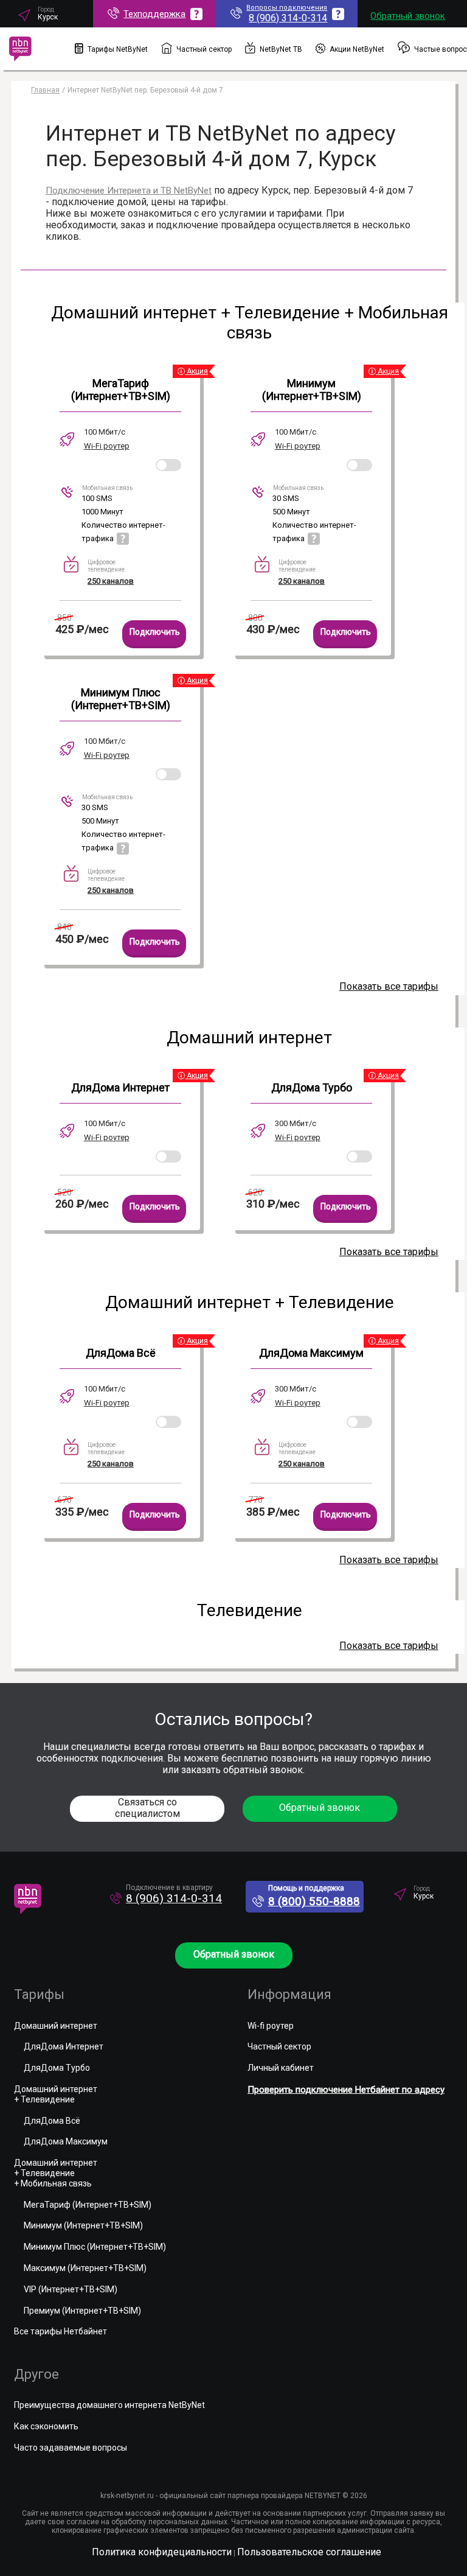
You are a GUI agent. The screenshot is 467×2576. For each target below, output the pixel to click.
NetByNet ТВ (281, 49)
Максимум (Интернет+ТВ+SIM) (85, 2268)
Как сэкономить (46, 2426)
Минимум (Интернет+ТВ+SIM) (312, 390)
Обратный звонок (408, 16)
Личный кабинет (281, 2068)
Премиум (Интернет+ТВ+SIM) (82, 2311)
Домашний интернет (56, 2026)
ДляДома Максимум (311, 1353)
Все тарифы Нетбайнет (61, 2331)
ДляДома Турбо (312, 1087)
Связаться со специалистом (147, 1808)
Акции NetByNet (357, 49)
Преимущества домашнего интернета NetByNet (109, 2405)
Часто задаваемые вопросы (71, 2448)
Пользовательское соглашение (309, 2552)
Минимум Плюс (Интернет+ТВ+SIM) (121, 699)
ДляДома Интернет (120, 1087)
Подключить (155, 632)
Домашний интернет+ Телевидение (56, 2094)
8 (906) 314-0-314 (174, 1898)
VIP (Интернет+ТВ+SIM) (71, 2289)
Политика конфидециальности (162, 2552)
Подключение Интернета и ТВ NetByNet (129, 191)
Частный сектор (204, 49)
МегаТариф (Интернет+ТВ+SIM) (121, 390)
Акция (196, 371)
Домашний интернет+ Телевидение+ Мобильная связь (56, 2173)
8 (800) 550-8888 (314, 1901)
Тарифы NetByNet (118, 49)
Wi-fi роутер (271, 2026)
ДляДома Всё (121, 1353)
